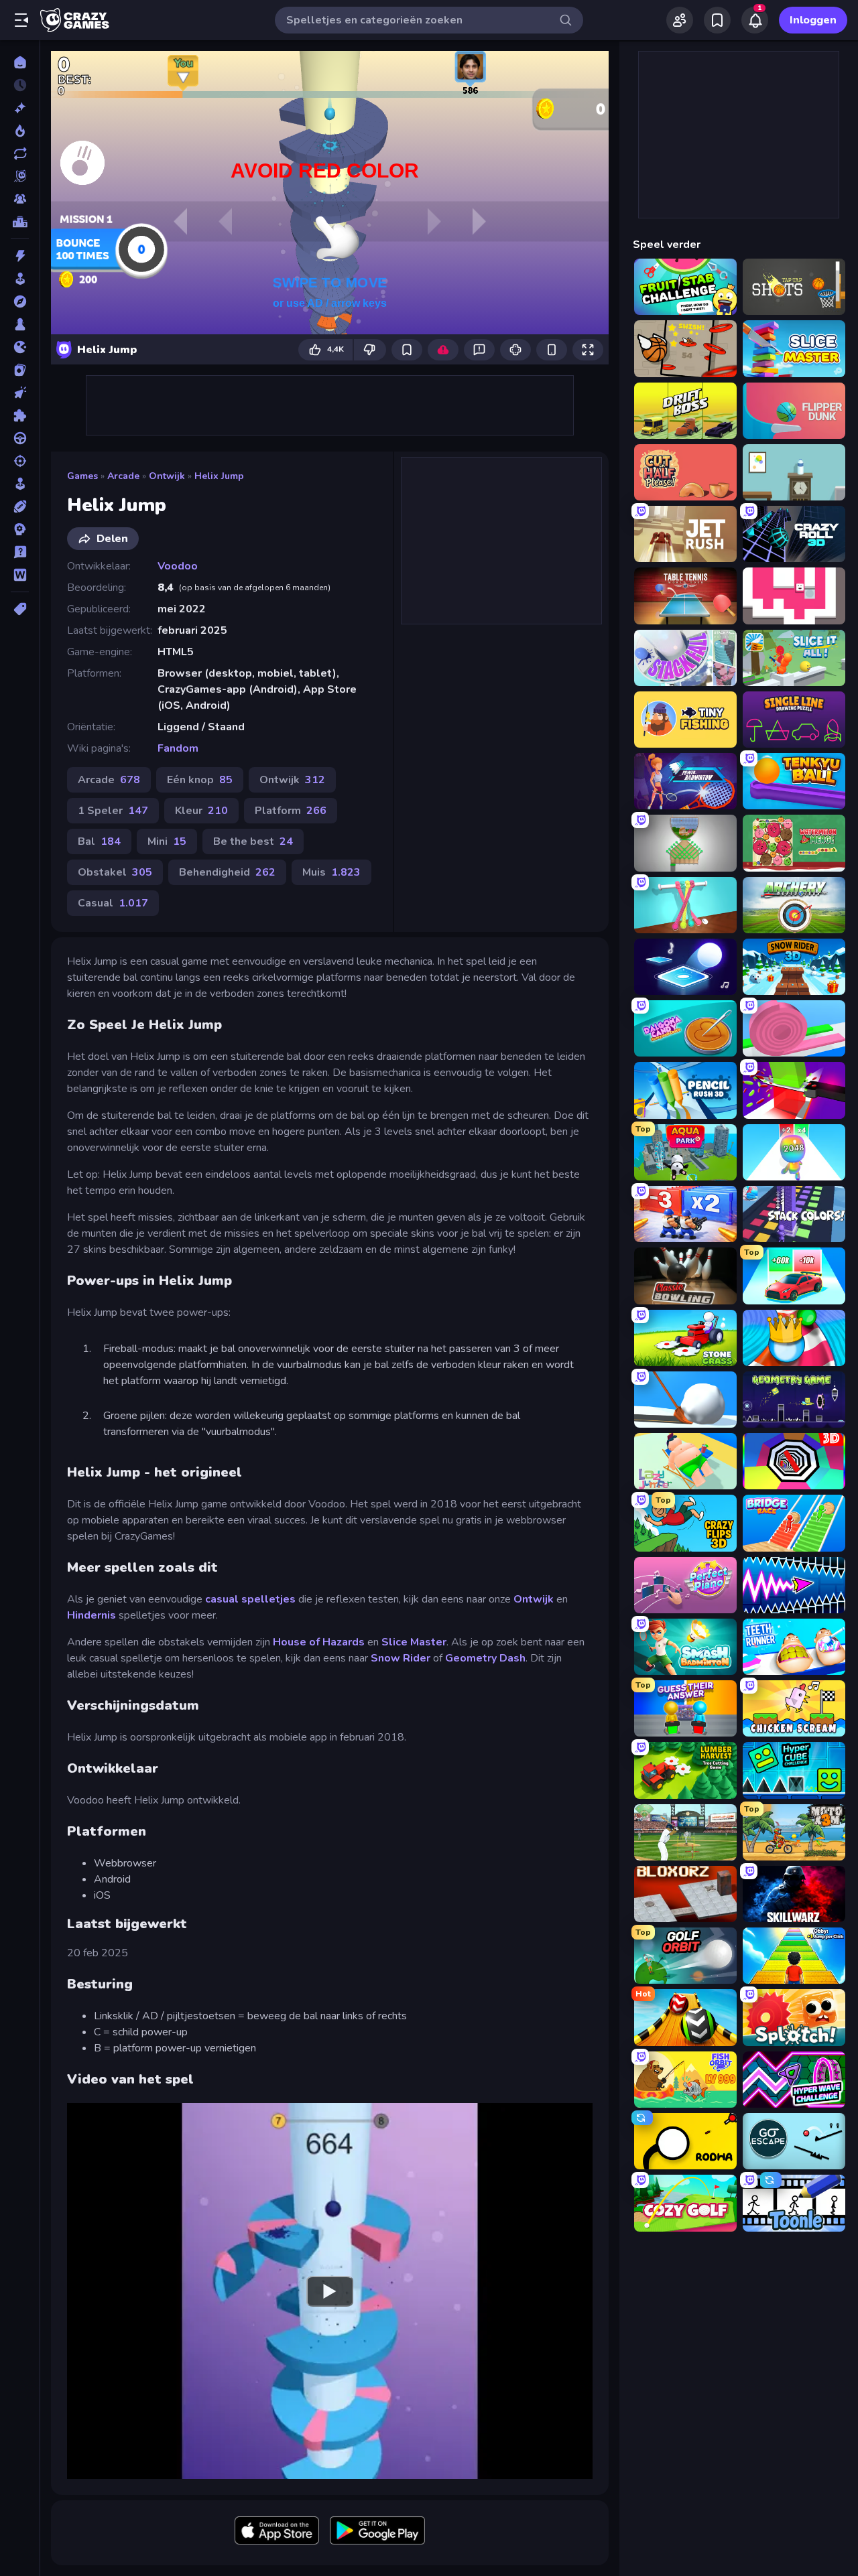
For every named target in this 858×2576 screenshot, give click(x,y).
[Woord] (20, 575)
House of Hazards (319, 1642)
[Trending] (20, 131)
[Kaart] (20, 370)
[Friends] (680, 20)
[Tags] (20, 609)
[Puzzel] (20, 415)
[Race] (20, 438)
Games (82, 476)
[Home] (20, 62)
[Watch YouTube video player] (330, 2291)
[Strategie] (20, 529)
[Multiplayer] (20, 199)
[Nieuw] (20, 108)
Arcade (123, 476)
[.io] (20, 347)
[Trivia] (20, 552)
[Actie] (20, 256)
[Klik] (20, 393)
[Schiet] (20, 461)
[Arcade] (20, 279)
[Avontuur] (20, 301)
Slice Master (414, 1642)
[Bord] (20, 324)
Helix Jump (219, 476)
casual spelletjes (250, 1599)
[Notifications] (755, 20)
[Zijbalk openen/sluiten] (21, 20)
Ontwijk (167, 476)
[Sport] (20, 506)
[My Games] (717, 20)
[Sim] (20, 484)
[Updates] (20, 153)
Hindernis (91, 1615)
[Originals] (20, 176)
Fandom (178, 748)
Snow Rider (401, 1658)
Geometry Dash (485, 1658)
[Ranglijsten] (20, 222)
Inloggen (813, 20)
